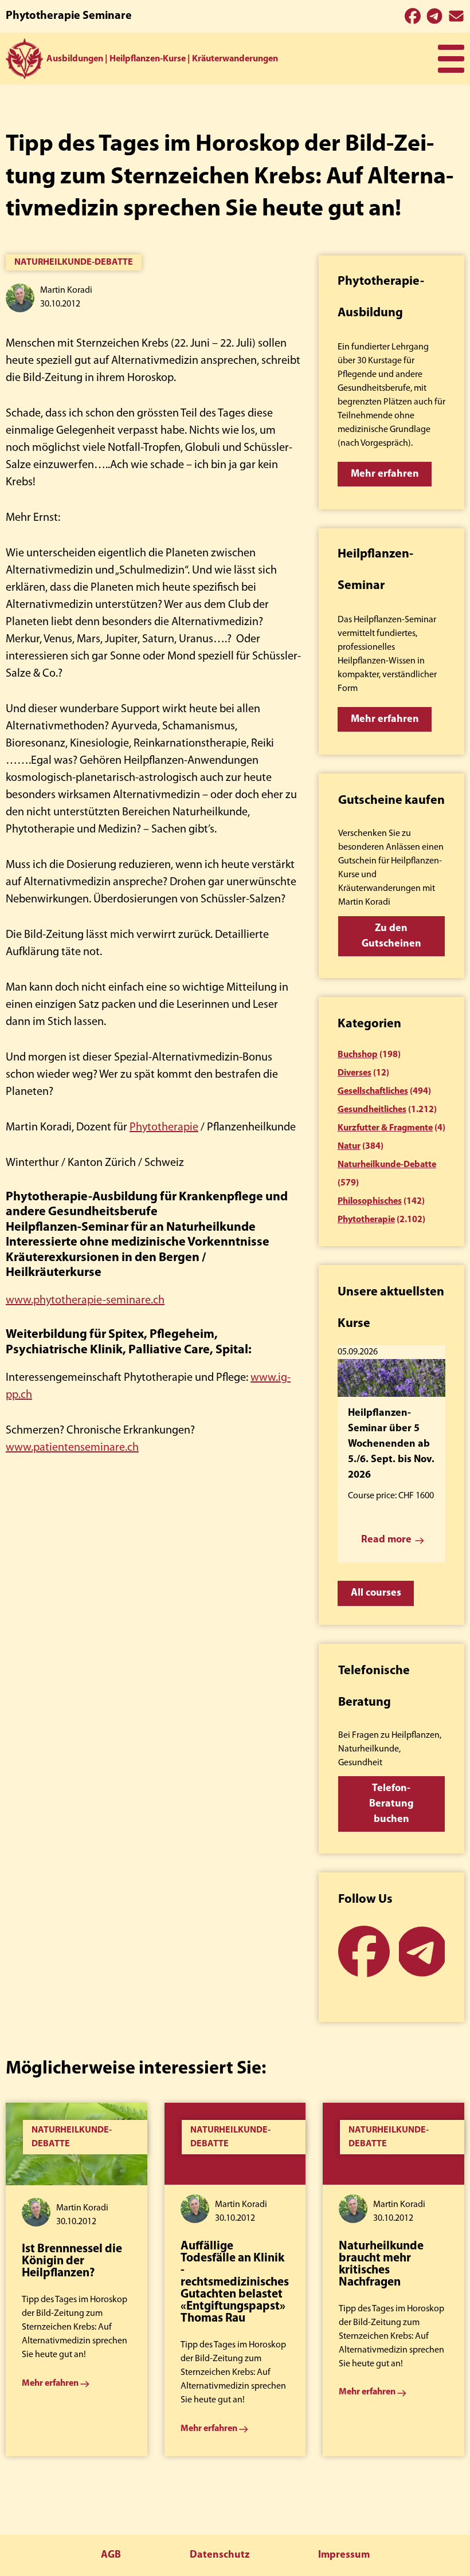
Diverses (355, 1073)
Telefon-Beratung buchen (391, 1804)
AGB (111, 2555)
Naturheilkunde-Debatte (74, 262)
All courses (376, 1593)
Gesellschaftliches (373, 1091)
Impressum (344, 2555)
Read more (386, 1540)
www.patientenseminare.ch (72, 1448)
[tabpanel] (77, 2279)
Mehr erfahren (385, 474)
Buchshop (358, 1055)
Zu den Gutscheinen (391, 936)
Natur (349, 1146)
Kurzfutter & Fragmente (385, 1128)
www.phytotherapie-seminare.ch (85, 1301)
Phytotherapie (164, 1128)
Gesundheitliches (372, 1110)
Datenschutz (220, 2555)
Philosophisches (370, 1201)
